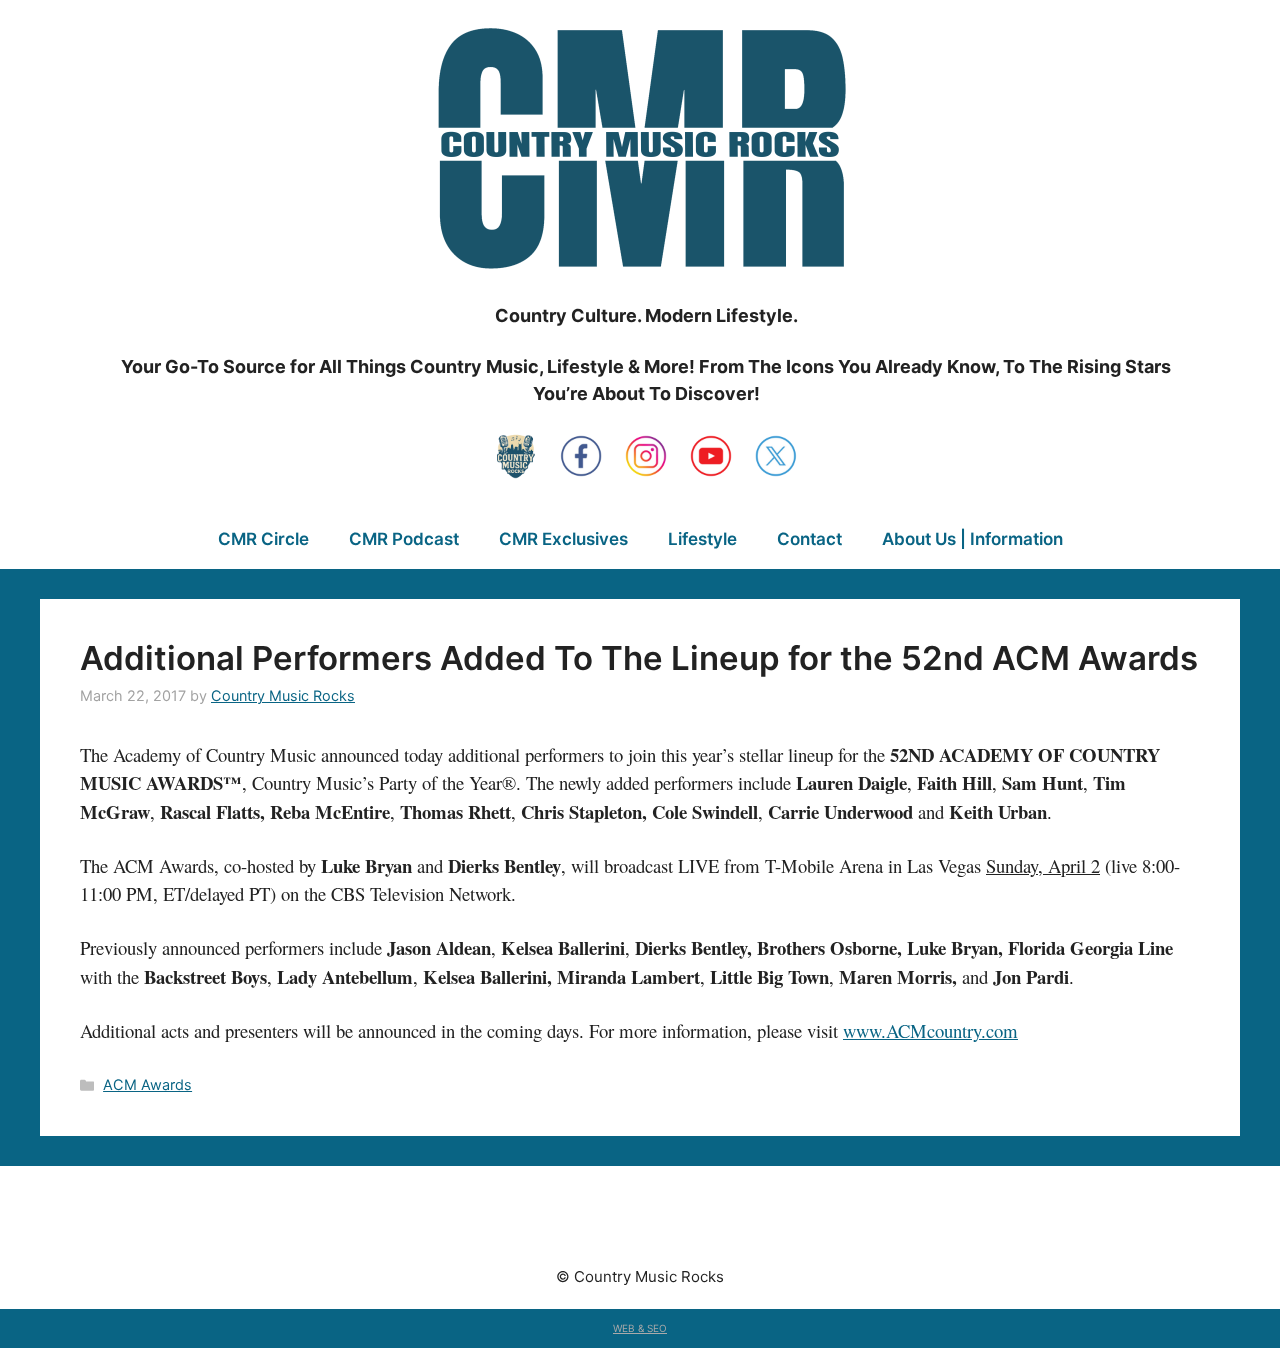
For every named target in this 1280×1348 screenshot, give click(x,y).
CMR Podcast (404, 539)
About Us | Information (972, 539)
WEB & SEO (640, 1328)
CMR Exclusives (563, 539)
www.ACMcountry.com (930, 1030)
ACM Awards (147, 1084)
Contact (809, 539)
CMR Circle (263, 539)
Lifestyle (702, 539)
